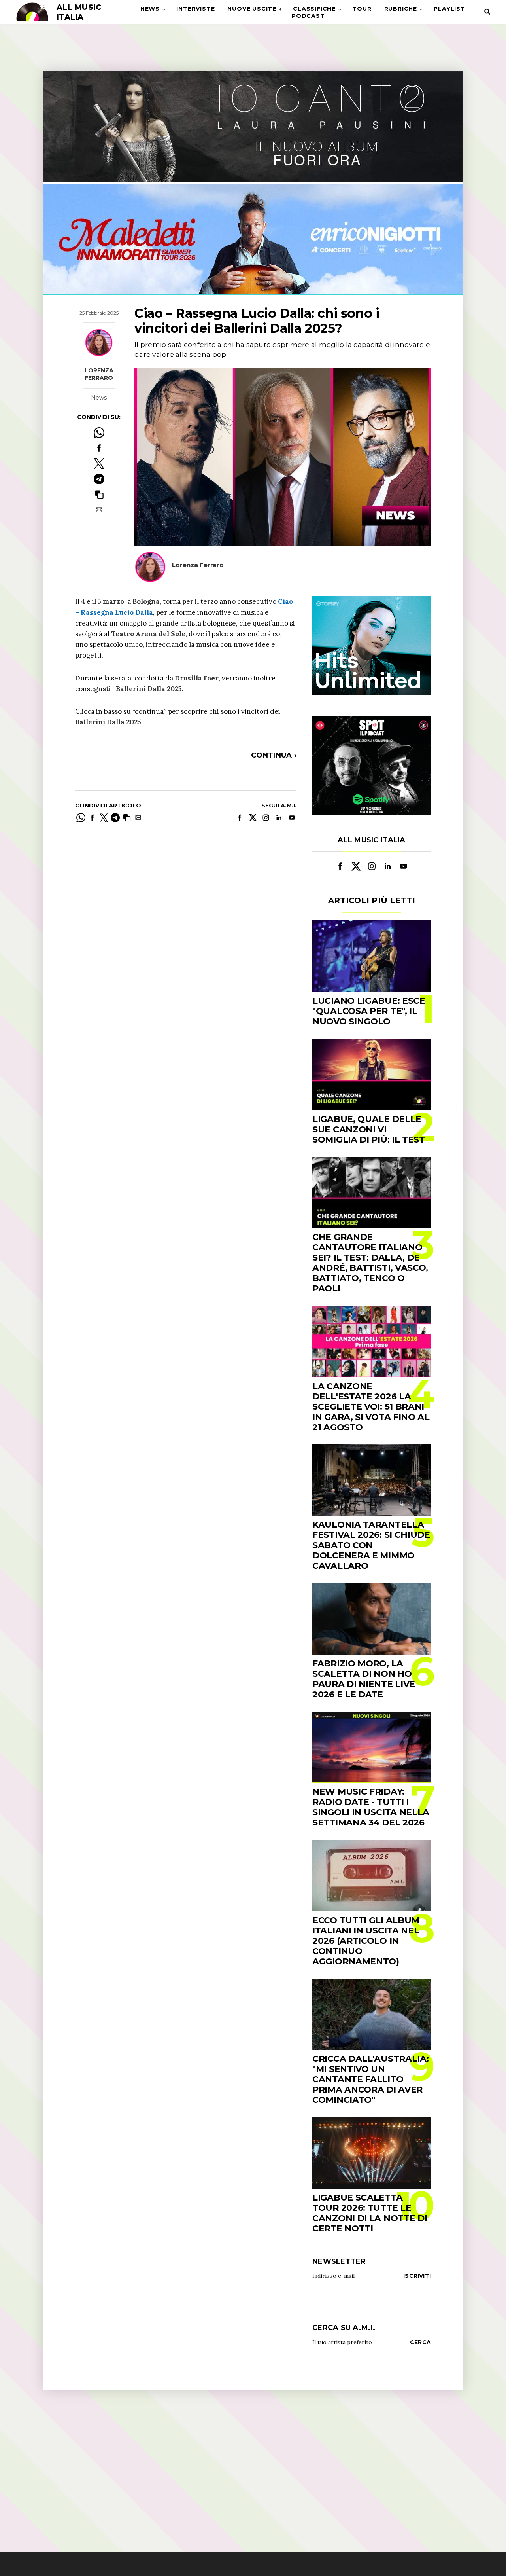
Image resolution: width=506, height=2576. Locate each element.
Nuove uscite (252, 9)
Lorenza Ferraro (99, 374)
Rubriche (401, 9)
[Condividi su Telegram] (99, 479)
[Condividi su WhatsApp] (99, 433)
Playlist (449, 9)
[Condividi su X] (99, 463)
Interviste (195, 9)
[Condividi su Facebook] (99, 448)
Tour (362, 9)
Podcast (308, 16)
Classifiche (314, 9)
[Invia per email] (99, 510)
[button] (99, 494)
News (150, 9)
